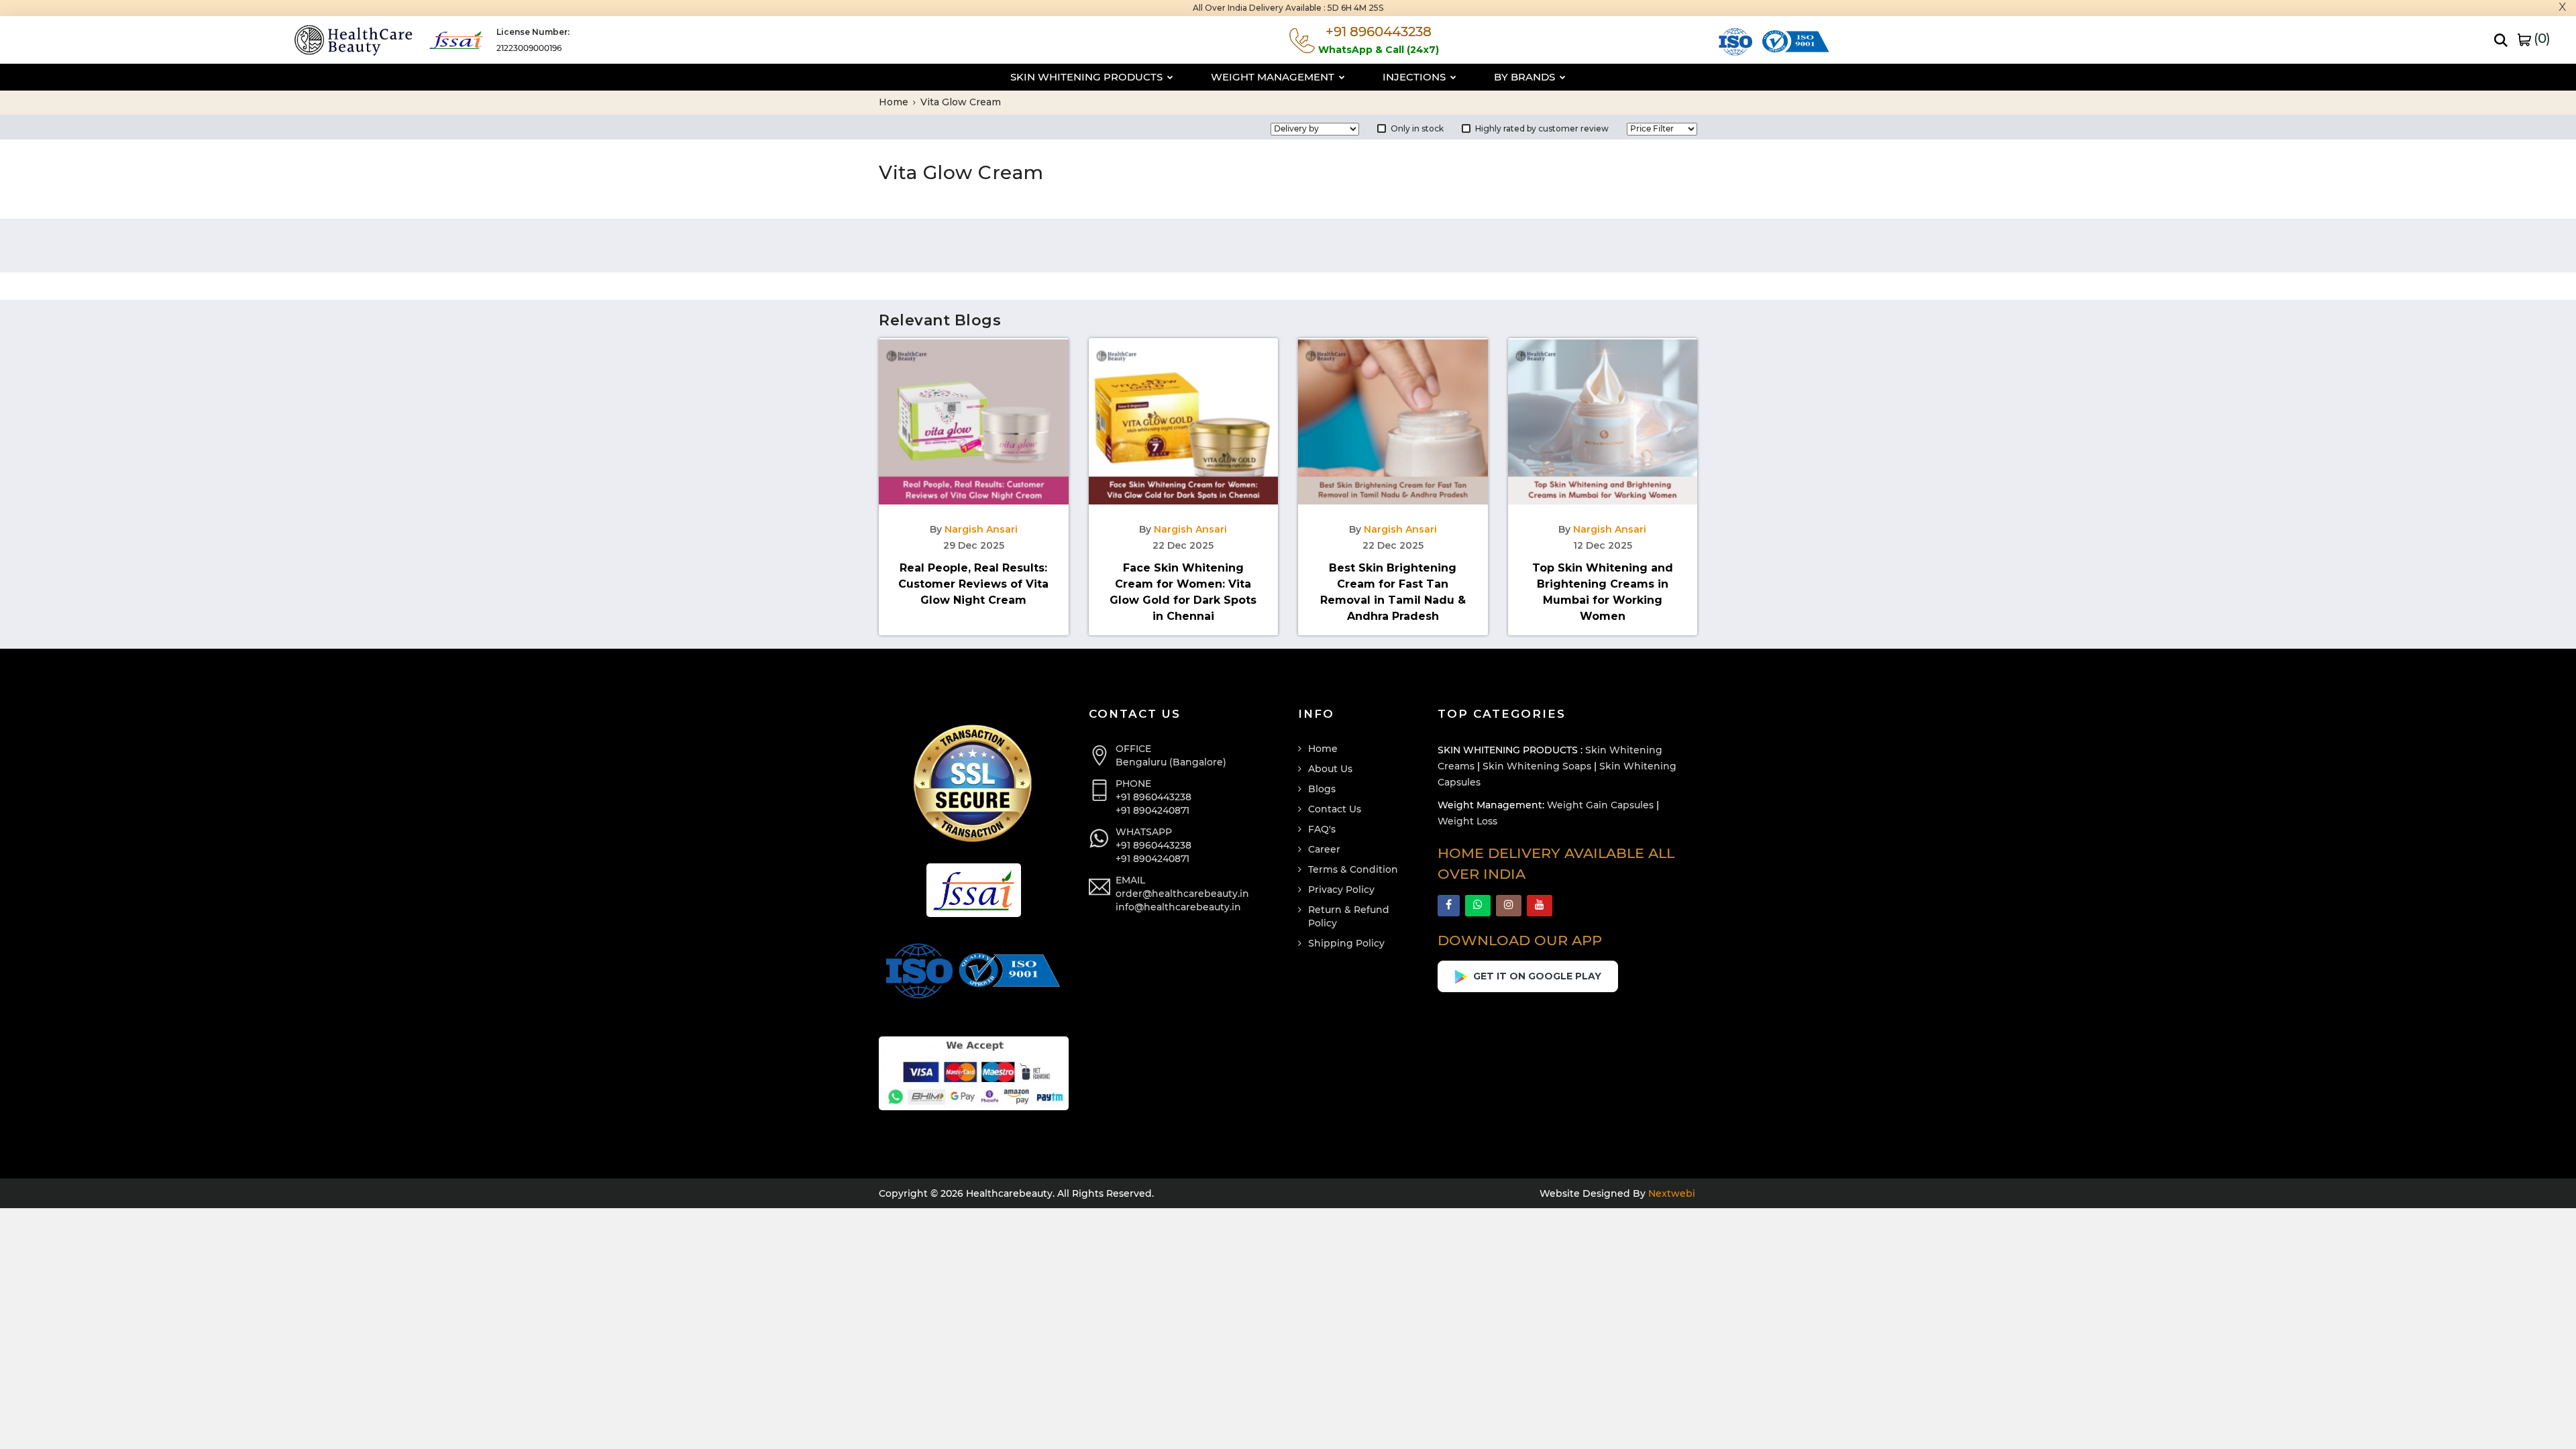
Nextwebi (1670, 1193)
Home (895, 102)
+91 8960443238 (1153, 797)
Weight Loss (1467, 821)
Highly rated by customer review (1542, 128)
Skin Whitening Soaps (1537, 766)
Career (1324, 849)
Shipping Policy (1346, 943)
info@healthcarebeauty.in (1178, 907)
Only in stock (1417, 128)
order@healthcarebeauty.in (1182, 894)
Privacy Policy (1341, 890)
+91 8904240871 (1152, 810)
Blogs (1322, 789)
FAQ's (1322, 829)
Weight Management (1274, 77)
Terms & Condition (1353, 869)
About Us (1330, 769)
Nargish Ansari (981, 529)
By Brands (1526, 77)
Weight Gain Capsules (1600, 805)
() (2540, 38)
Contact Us (1335, 809)
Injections (1415, 77)
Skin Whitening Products (1088, 77)
